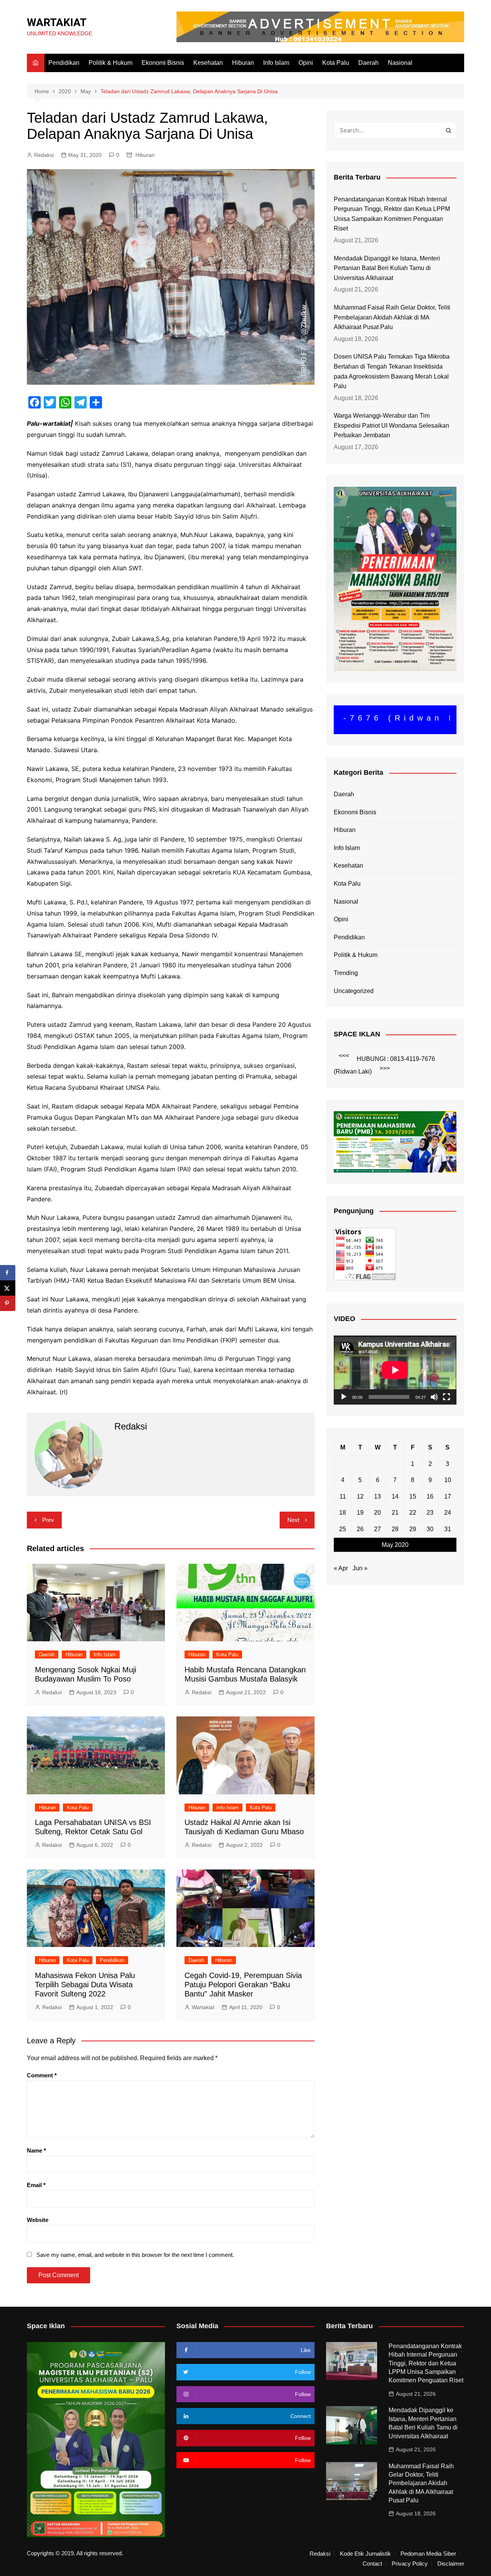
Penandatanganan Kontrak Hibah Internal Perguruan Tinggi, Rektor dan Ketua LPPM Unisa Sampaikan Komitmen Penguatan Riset (392, 214)
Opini (306, 63)
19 (360, 1513)
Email (36, 2185)
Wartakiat (203, 2007)
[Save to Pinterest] (8, 1303)
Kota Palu (336, 63)
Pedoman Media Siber (428, 2554)
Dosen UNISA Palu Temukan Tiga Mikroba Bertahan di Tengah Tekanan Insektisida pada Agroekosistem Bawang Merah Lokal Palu (392, 371)
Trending (346, 973)
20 (377, 1513)
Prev (48, 1520)
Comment (42, 2075)
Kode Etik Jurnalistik (365, 2554)
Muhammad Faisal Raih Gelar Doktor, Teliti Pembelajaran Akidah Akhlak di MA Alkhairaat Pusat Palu (392, 317)
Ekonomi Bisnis (163, 63)
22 (413, 1513)
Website (38, 2220)
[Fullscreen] (447, 1397)
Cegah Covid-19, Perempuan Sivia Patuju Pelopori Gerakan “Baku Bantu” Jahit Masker (243, 1985)
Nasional (400, 63)
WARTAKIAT (57, 22)
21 (395, 1513)
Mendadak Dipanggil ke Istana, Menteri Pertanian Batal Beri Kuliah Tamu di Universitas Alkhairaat (387, 268)
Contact (372, 2564)
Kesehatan (208, 63)
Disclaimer (451, 2564)
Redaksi (44, 155)
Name (36, 2150)
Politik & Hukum (110, 63)
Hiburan (243, 63)
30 (430, 1529)
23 (430, 1513)
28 (395, 1529)
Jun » (360, 1568)
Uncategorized (354, 991)
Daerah (368, 63)
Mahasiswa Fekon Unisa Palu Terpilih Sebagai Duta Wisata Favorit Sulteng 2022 (85, 1985)
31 (448, 1529)
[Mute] (434, 1397)
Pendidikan (64, 63)
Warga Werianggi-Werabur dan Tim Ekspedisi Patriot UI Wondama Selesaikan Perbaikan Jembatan (391, 425)
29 (413, 1529)
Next (293, 1520)
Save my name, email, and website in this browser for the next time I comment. (135, 2255)
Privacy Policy (410, 2564)
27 (377, 1529)
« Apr (341, 1568)
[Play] (344, 1397)
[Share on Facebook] (8, 1273)
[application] (395, 1370)
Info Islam (276, 63)
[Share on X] (8, 1288)
